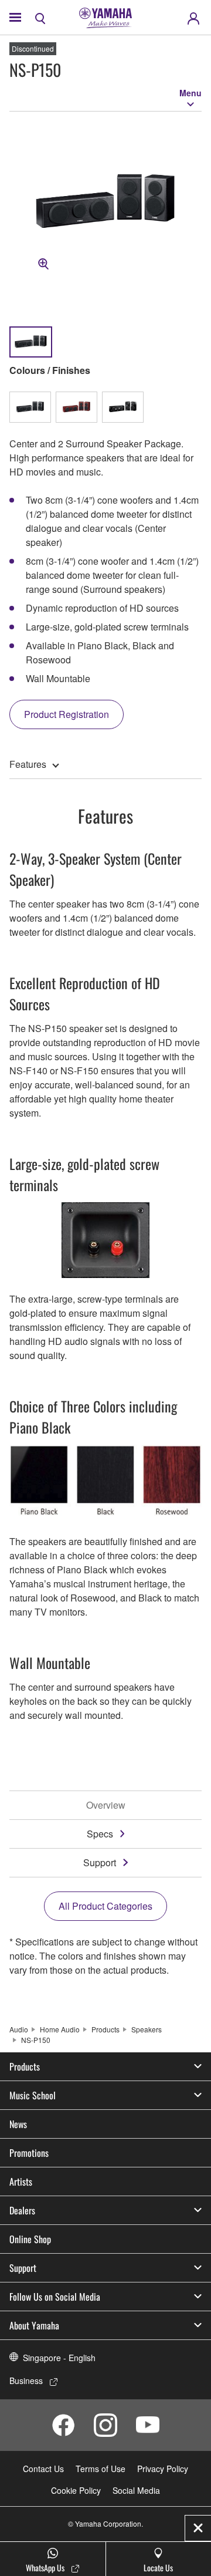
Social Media (136, 2490)
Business (26, 2381)
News (18, 2124)
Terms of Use (101, 2469)
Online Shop (30, 2239)
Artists (21, 2181)
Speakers (147, 2029)
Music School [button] (33, 2095)
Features (28, 764)
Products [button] (25, 2066)
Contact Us (43, 2469)
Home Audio (60, 2029)
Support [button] (23, 2268)
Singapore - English (59, 2358)
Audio (19, 2029)
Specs (100, 1834)
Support (100, 1862)
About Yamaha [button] (34, 2325)
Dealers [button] (22, 2210)
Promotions (29, 2153)
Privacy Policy (163, 2469)
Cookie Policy (76, 2490)
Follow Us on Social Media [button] (55, 2297)
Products (105, 2029)
